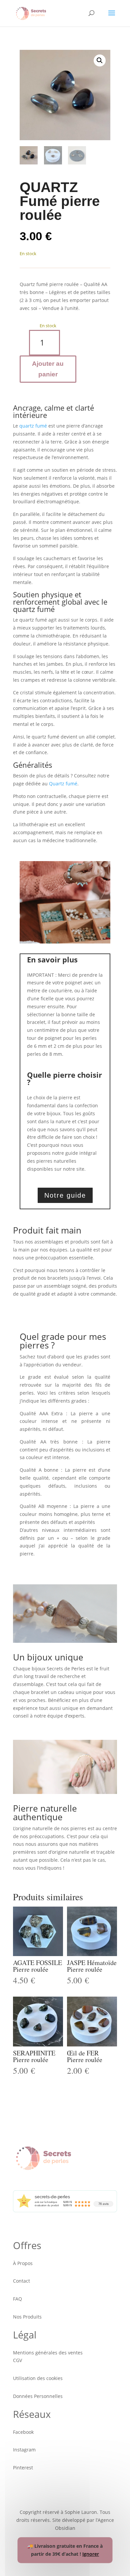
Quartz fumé (63, 784)
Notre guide (65, 1195)
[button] (100, 60)
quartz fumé (33, 426)
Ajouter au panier (48, 369)
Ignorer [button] (91, 2554)
